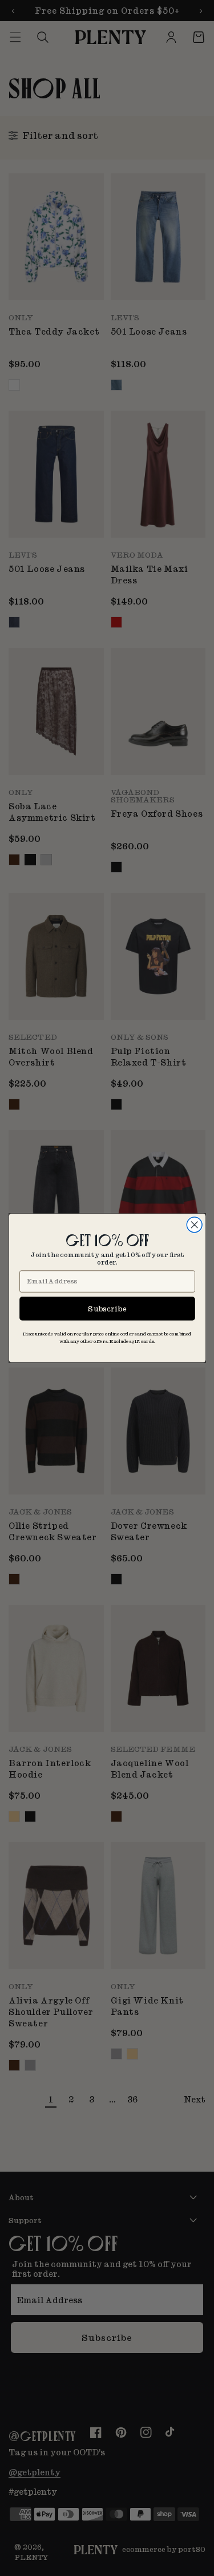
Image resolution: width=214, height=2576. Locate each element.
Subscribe (107, 1308)
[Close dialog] (194, 1225)
